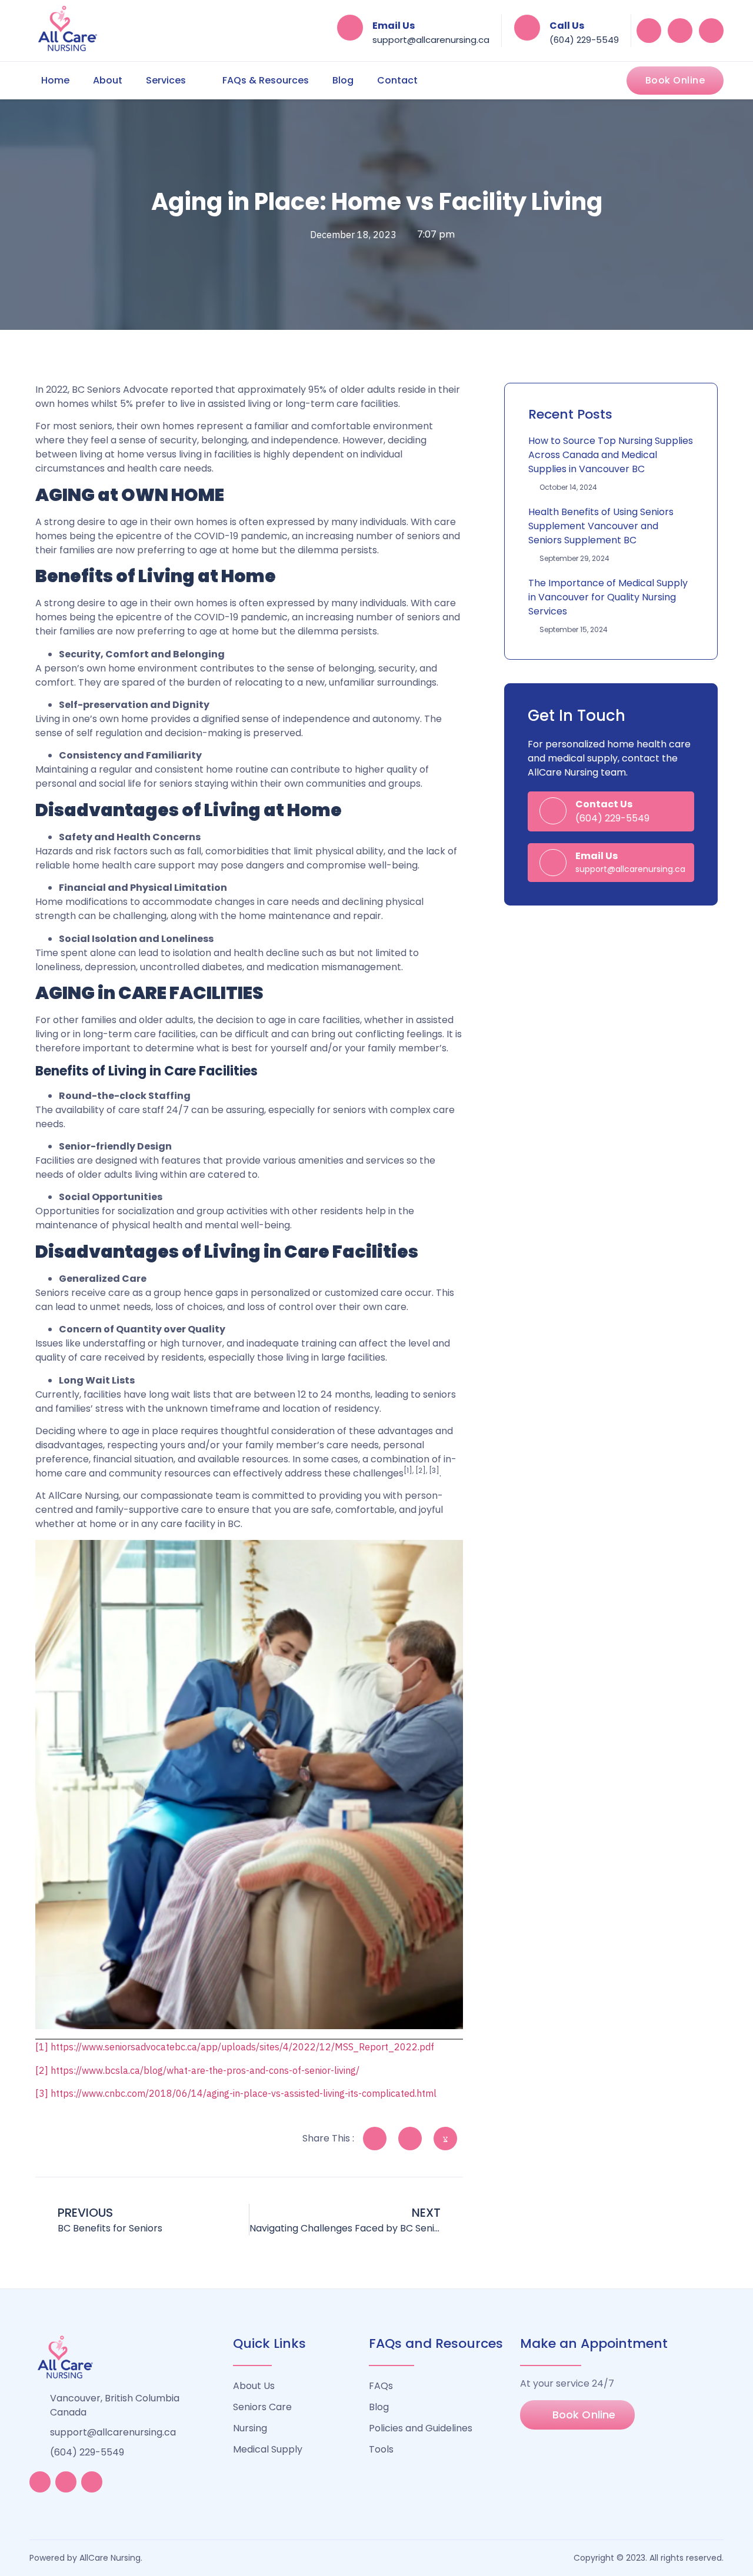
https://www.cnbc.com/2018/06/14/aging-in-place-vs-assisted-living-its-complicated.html (244, 2093)
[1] (42, 2047)
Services (166, 80)
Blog (343, 80)
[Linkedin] (680, 31)
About (108, 80)
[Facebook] (649, 31)
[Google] (711, 31)
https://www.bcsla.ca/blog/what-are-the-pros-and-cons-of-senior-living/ (205, 2070)
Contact (397, 80)
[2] (42, 2070)
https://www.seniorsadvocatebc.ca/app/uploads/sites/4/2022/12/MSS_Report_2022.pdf (242, 2047)
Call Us (567, 26)
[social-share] (375, 2139)
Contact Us (604, 804)
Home (55, 80)
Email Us (394, 26)
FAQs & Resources (266, 80)
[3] (42, 2093)
